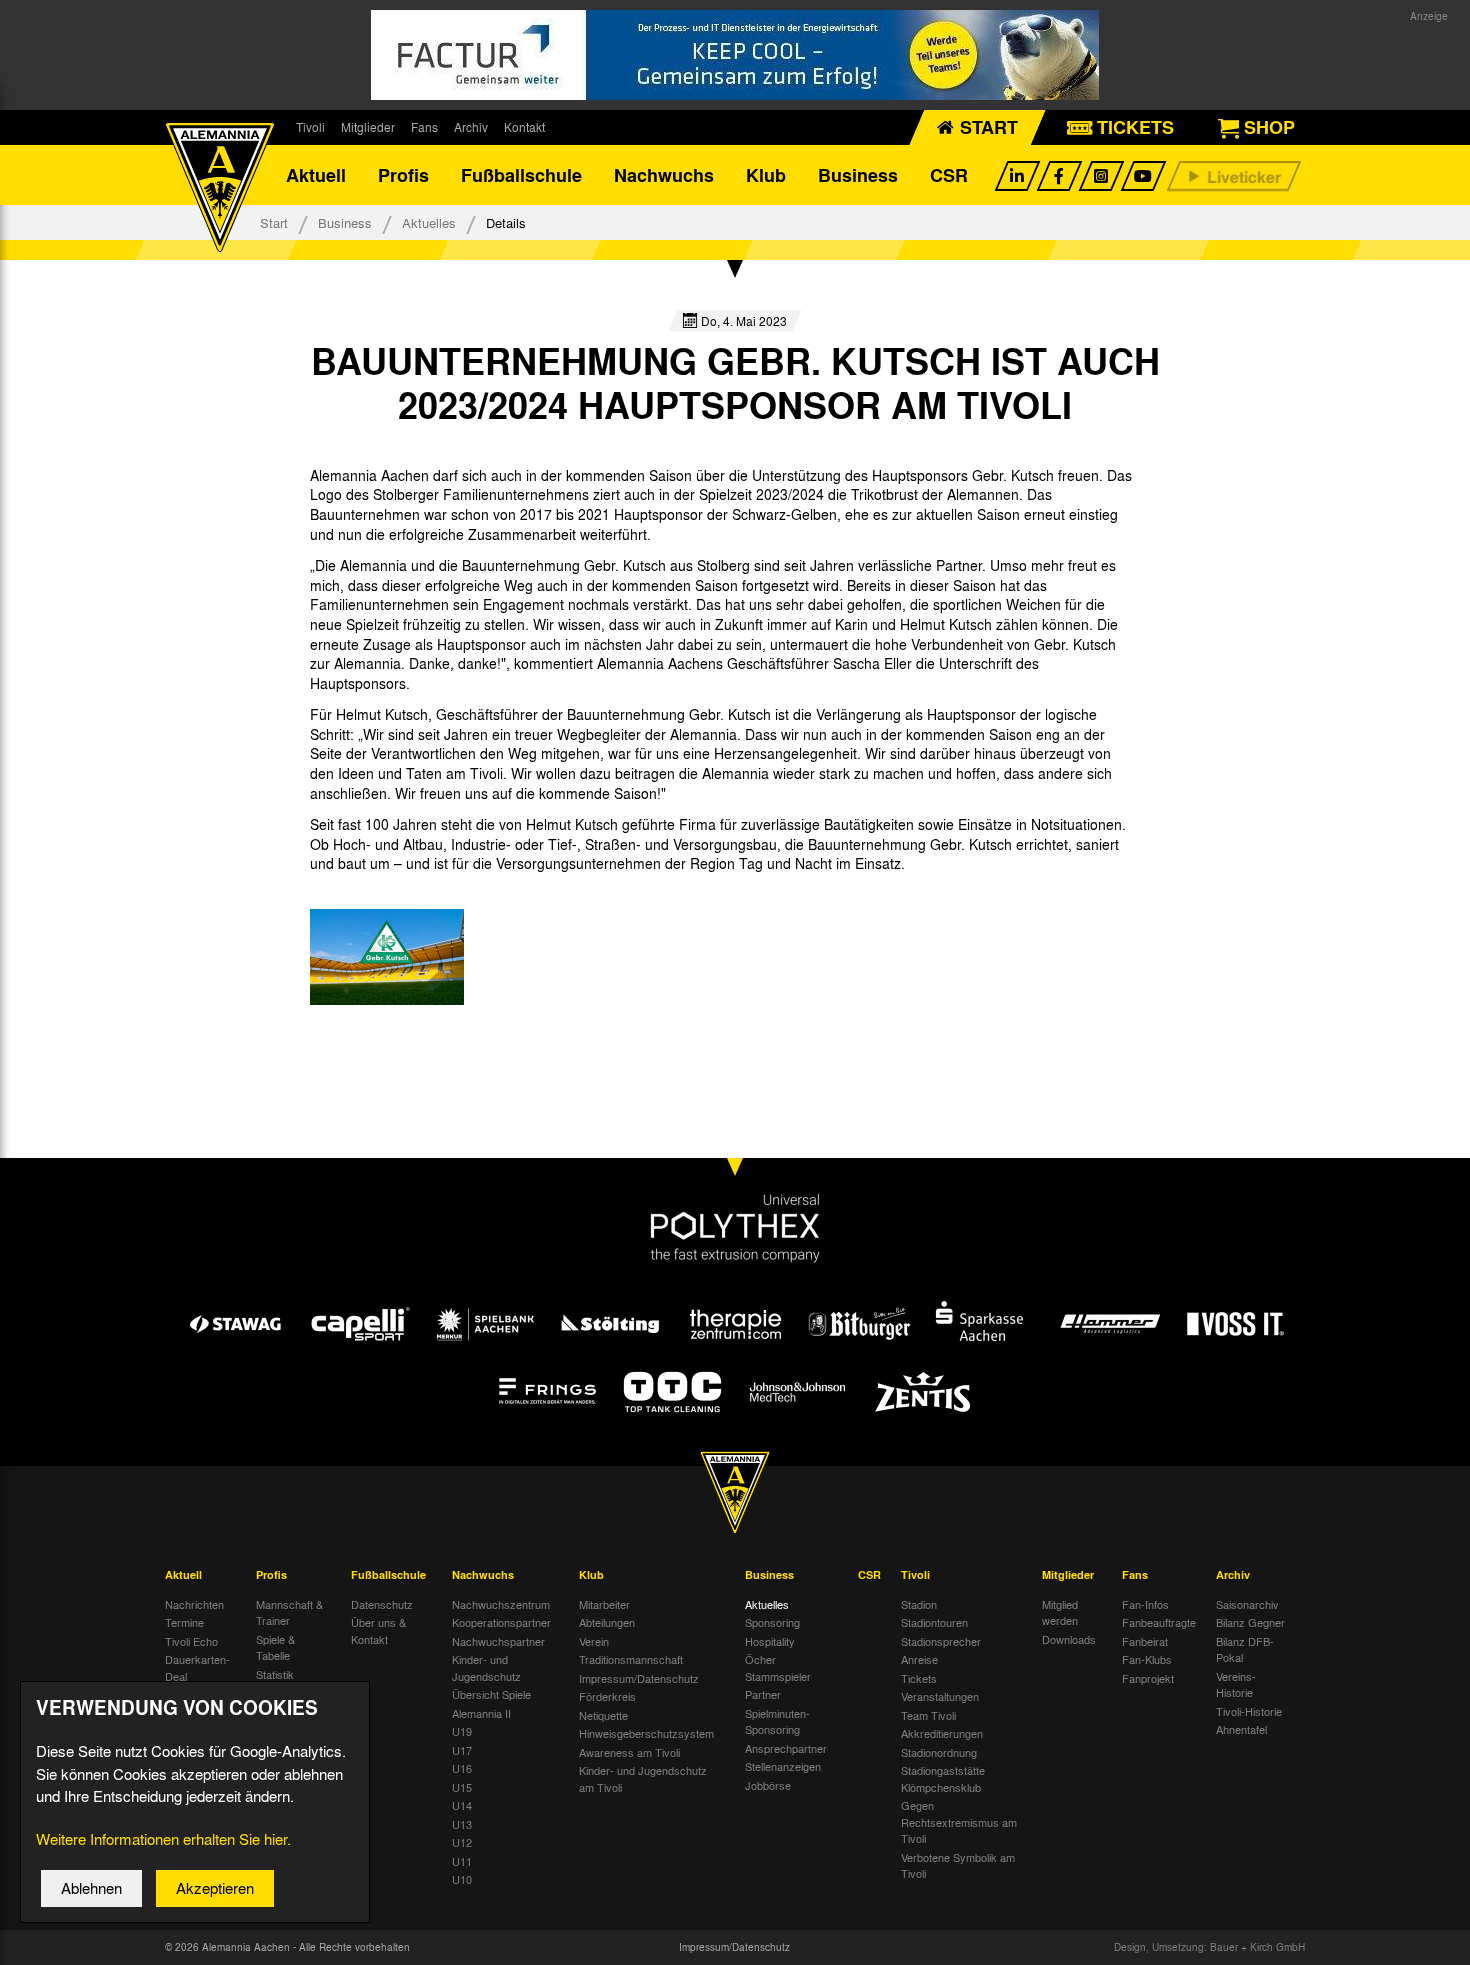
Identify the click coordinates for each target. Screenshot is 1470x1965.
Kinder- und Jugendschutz (486, 1667)
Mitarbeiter (604, 1604)
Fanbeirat (1145, 1641)
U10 (462, 1879)
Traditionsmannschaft (631, 1659)
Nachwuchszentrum (501, 1604)
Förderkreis (607, 1696)
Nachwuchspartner (498, 1641)
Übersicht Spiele (491, 1694)
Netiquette (603, 1715)
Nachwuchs (664, 175)
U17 (462, 1750)
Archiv (471, 127)
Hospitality (770, 1641)
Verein (594, 1641)
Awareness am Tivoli (629, 1752)
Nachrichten (194, 1604)
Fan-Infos (1145, 1604)
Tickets (919, 1678)
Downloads (1069, 1639)
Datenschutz (382, 1604)
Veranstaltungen (940, 1696)
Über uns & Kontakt (378, 1630)
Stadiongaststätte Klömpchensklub (943, 1778)
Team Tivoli (928, 1715)
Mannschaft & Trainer (289, 1612)
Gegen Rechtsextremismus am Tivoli (959, 1821)
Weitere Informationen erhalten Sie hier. (163, 1839)
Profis (403, 175)
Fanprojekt (1148, 1678)
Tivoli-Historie (1249, 1711)
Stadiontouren (934, 1622)
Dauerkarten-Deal (197, 1667)
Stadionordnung (939, 1752)
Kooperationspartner (501, 1622)
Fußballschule (521, 175)
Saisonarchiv (1247, 1604)
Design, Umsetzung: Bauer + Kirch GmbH (1209, 1947)
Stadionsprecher (941, 1641)
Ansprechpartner (786, 1748)
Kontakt (524, 127)
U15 (462, 1787)
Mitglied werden (1060, 1612)
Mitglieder (368, 127)
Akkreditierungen (942, 1733)
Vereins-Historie (1236, 1684)
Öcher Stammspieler (778, 1667)
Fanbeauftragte (1159, 1622)
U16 (462, 1768)
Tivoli (310, 127)
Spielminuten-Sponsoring (777, 1721)
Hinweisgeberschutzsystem (646, 1733)
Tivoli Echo (191, 1641)
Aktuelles (429, 222)
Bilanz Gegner (1250, 1622)
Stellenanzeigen (783, 1766)
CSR (949, 175)
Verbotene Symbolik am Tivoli (958, 1865)
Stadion (919, 1604)
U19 (462, 1731)
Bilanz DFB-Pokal (1245, 1649)
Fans (424, 127)
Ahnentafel (1241, 1729)
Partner (763, 1694)
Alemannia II (481, 1713)
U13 (462, 1824)
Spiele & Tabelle (275, 1647)
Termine (184, 1622)
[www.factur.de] (735, 55)
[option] (387, 957)
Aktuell (316, 175)
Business (858, 175)
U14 (462, 1805)
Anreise (919, 1659)
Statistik (275, 1674)
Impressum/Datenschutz (639, 1678)
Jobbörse (768, 1785)
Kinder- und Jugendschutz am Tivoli (643, 1778)
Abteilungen (607, 1622)
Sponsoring (772, 1622)
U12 (462, 1842)
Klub (766, 175)
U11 (462, 1861)
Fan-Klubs (1147, 1659)
